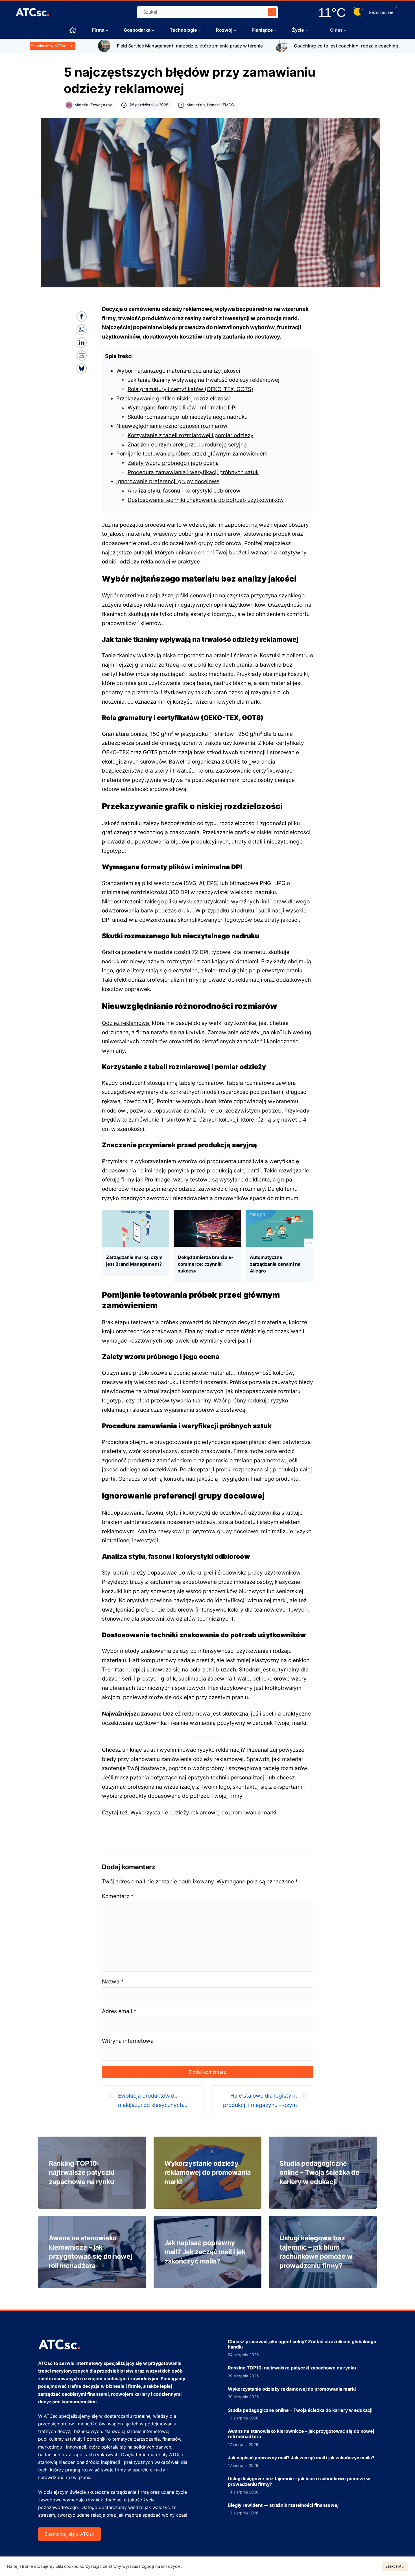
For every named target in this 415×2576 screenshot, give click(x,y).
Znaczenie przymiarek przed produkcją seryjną (187, 444)
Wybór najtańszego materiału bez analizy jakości (178, 371)
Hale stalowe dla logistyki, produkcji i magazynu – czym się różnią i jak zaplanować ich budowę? (258, 2101)
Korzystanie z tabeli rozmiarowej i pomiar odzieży (191, 435)
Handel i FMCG (220, 105)
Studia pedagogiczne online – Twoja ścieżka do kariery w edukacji (319, 2173)
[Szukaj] (272, 12)
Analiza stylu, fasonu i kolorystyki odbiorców (184, 491)
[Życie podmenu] (307, 30)
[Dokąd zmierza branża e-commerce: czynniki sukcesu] (207, 1215)
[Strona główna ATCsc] (73, 30)
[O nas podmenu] (345, 30)
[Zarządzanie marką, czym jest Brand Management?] (136, 1215)
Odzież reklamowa (125, 1023)
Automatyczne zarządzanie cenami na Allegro (275, 1264)
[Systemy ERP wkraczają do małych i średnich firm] (379, 43)
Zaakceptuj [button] (395, 2566)
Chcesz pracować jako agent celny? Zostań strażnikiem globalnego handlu (302, 2344)
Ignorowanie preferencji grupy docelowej (169, 481)
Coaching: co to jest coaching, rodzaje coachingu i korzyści (296, 46)
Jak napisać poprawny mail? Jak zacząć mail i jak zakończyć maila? (205, 2252)
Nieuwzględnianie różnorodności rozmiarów (172, 426)
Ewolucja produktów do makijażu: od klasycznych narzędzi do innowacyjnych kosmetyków (153, 2101)
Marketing (196, 105)
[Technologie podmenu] (200, 30)
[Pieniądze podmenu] (276, 30)
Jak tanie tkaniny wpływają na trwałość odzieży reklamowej (204, 380)
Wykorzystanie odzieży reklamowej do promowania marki (203, 1812)
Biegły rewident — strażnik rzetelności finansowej (283, 2505)
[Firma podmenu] (107, 30)
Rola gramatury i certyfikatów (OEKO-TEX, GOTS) (190, 389)
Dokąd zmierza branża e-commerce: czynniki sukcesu (206, 1264)
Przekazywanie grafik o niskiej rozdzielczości (173, 398)
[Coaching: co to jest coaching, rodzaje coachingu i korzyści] (219, 43)
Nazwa (113, 1981)
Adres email (119, 2011)
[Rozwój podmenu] (235, 30)
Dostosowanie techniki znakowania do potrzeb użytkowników (206, 500)
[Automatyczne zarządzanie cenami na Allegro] (279, 1215)
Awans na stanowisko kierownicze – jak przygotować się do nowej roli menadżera (301, 2434)
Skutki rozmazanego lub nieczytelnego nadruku (188, 417)
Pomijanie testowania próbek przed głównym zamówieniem (192, 454)
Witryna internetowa (128, 2041)
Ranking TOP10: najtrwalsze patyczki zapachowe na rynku (82, 2173)
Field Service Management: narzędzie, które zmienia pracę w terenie (127, 46)
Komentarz (118, 1896)
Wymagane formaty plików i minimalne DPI (182, 407)
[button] (82, 316)
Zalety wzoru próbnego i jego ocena (173, 463)
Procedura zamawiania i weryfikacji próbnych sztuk (193, 472)
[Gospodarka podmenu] (153, 30)
